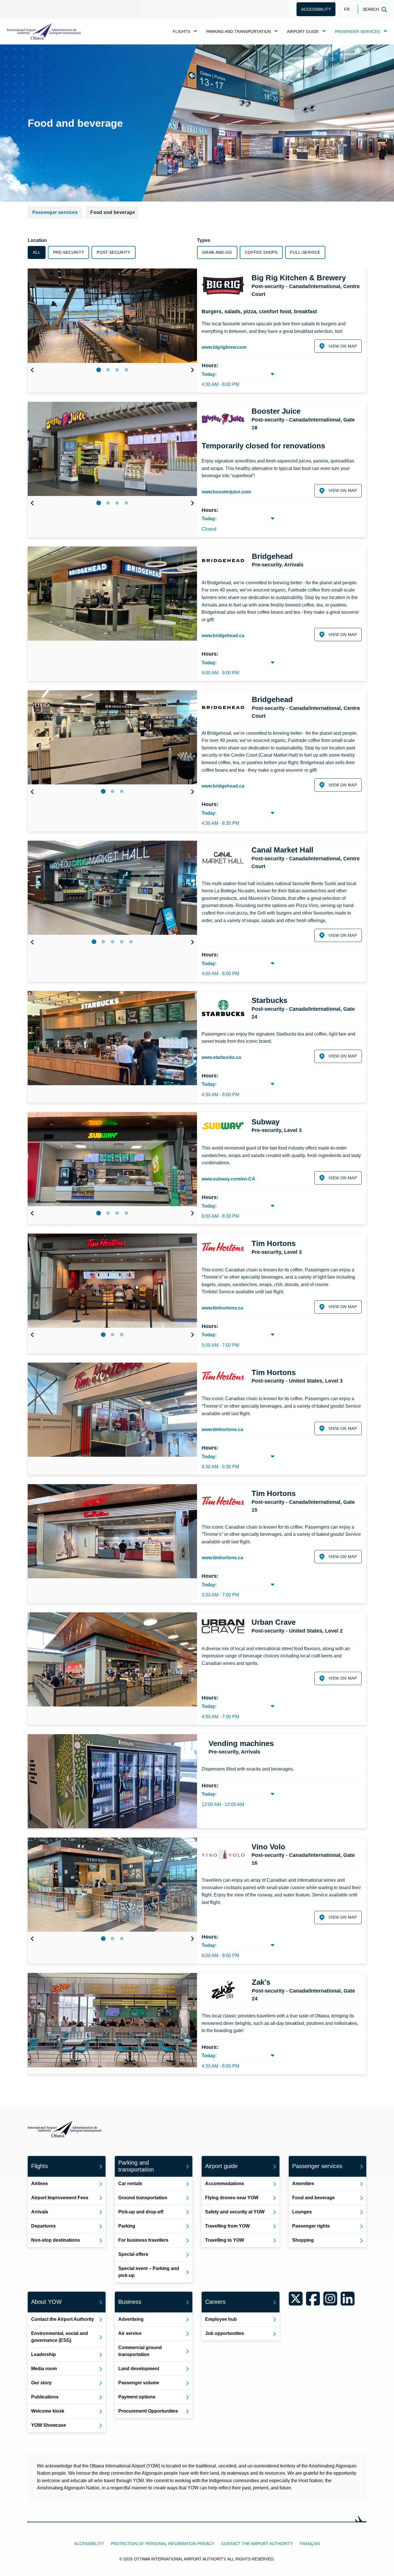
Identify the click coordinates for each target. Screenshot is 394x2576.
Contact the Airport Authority (257, 2544)
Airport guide (303, 31)
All (37, 252)
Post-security (113, 252)
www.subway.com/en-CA (228, 1179)
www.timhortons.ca (222, 1308)
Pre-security (69, 252)
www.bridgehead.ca (223, 636)
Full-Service (305, 252)
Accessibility (316, 9)
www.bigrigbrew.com (224, 347)
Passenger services (358, 31)
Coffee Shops (261, 252)
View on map (343, 346)
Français (310, 2544)
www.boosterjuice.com (226, 492)
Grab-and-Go (217, 252)
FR (347, 9)
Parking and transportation (239, 31)
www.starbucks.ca (221, 1057)
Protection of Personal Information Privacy (163, 2544)
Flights (181, 31)
